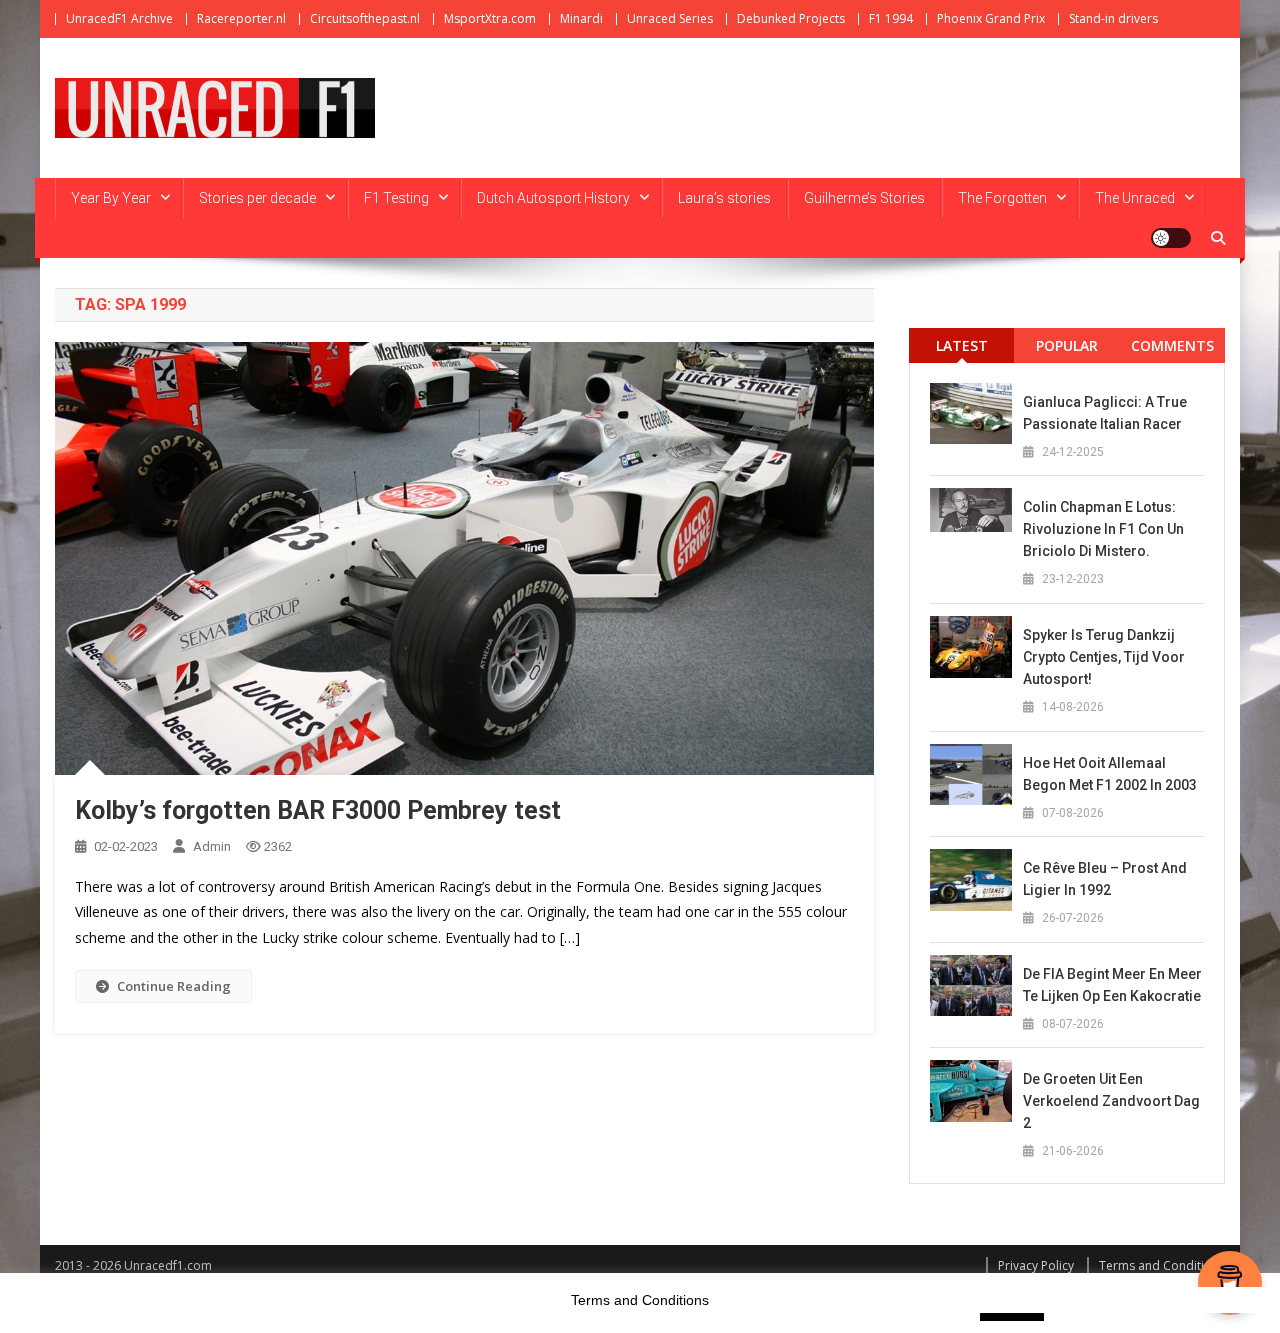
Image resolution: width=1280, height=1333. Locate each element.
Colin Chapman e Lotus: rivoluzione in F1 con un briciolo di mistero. (1103, 529)
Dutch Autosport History (553, 198)
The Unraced (1135, 198)
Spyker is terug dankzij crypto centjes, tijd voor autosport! (1104, 657)
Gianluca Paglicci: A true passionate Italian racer (1105, 413)
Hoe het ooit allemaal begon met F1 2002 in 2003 (1110, 774)
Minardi (581, 18)
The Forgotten (1002, 198)
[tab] (961, 345)
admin (212, 846)
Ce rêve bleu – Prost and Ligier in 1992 (1105, 879)
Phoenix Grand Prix (991, 18)
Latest (962, 345)
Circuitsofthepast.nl (365, 18)
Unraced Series (670, 18)
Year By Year (111, 198)
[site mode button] (1171, 238)
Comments (1172, 345)
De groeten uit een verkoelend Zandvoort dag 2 (1111, 1101)
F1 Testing (396, 198)
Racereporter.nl (241, 18)
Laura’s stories (724, 198)
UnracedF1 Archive (119, 18)
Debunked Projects (791, 18)
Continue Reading (174, 986)
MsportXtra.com (490, 18)
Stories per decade (257, 198)
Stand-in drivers (1113, 18)
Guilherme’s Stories (864, 198)
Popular (1067, 345)
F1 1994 (891, 18)
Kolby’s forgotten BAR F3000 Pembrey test (318, 810)
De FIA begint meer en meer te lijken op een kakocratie (1112, 985)
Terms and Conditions (1162, 1265)
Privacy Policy (1036, 1265)
